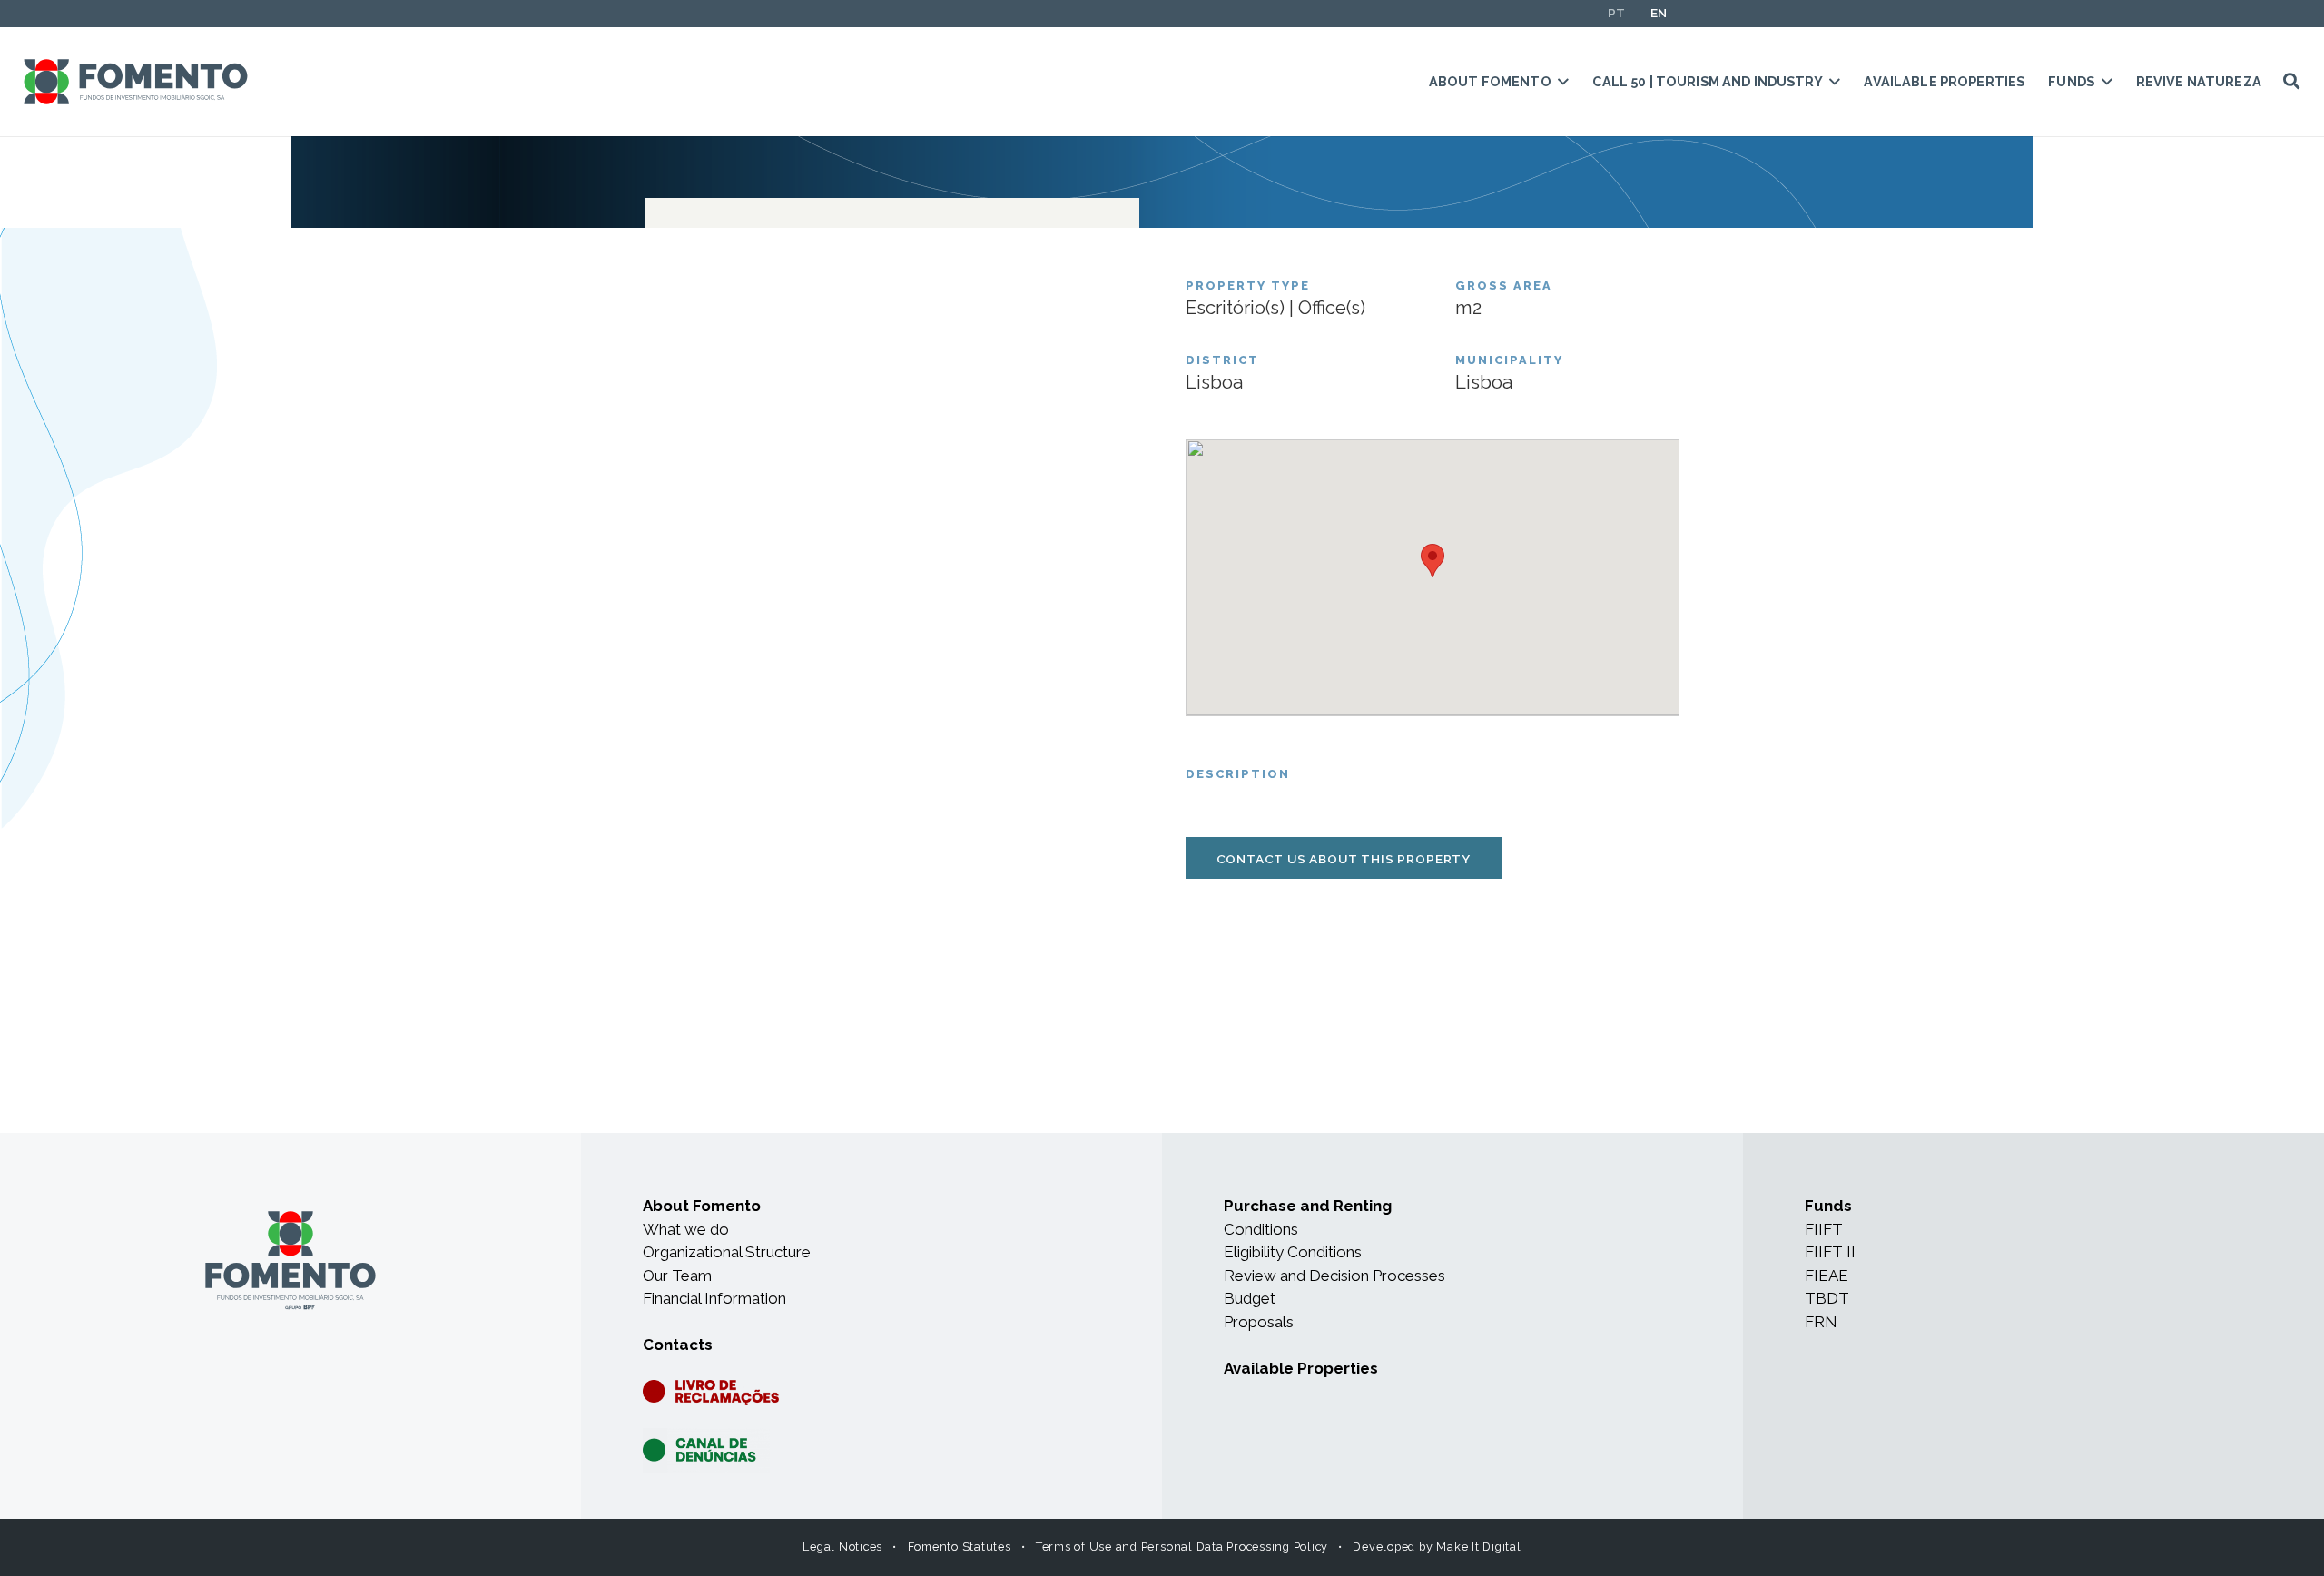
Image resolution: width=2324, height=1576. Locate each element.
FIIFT (1824, 1229)
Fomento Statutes (960, 1546)
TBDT (1827, 1298)
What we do (686, 1229)
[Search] (2291, 82)
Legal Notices (842, 1546)
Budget (1250, 1298)
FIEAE (1827, 1276)
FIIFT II (1830, 1252)
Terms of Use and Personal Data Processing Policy (1182, 1546)
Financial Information (714, 1298)
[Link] (136, 82)
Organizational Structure (727, 1252)
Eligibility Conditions (1293, 1252)
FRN (1821, 1322)
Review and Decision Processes (1334, 1276)
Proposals (1259, 1322)
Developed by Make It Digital (1437, 1546)
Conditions (1261, 1229)
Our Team (677, 1276)
